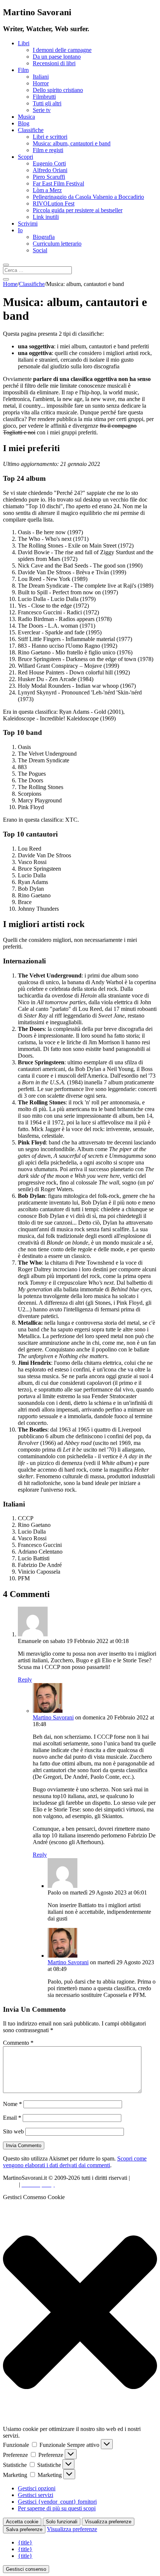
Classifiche (31, 130)
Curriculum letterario (57, 244)
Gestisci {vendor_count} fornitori (57, 2502)
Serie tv (42, 110)
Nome (12, 2104)
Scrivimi (28, 224)
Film (23, 70)
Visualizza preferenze (108, 2522)
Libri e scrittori (50, 137)
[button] (80, 2313)
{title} (25, 2542)
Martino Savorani (53, 1717)
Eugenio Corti (49, 163)
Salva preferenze (24, 2529)
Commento (18, 2043)
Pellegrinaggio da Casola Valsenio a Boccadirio (88, 197)
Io (20, 230)
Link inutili (46, 217)
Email (12, 2118)
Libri (24, 43)
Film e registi (48, 150)
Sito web (13, 2131)
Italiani (41, 77)
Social (40, 250)
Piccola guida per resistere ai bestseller (78, 210)
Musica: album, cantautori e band (72, 143)
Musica (26, 117)
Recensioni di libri (54, 63)
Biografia (44, 237)
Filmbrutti (44, 97)
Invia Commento (24, 2145)
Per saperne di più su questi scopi (57, 2508)
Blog (24, 123)
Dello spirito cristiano (58, 90)
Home (10, 284)
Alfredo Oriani (50, 170)
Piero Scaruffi (49, 177)
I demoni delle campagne (62, 50)
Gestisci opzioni (37, 2488)
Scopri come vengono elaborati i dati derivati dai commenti (75, 2162)
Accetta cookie (22, 2522)
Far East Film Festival (58, 183)
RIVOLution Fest (54, 203)
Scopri (25, 157)
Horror (41, 83)
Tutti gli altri (47, 103)
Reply (25, 1680)
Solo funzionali (62, 2522)
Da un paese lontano (57, 57)
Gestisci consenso (26, 2569)
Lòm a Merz (47, 190)
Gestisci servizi (36, 2495)
